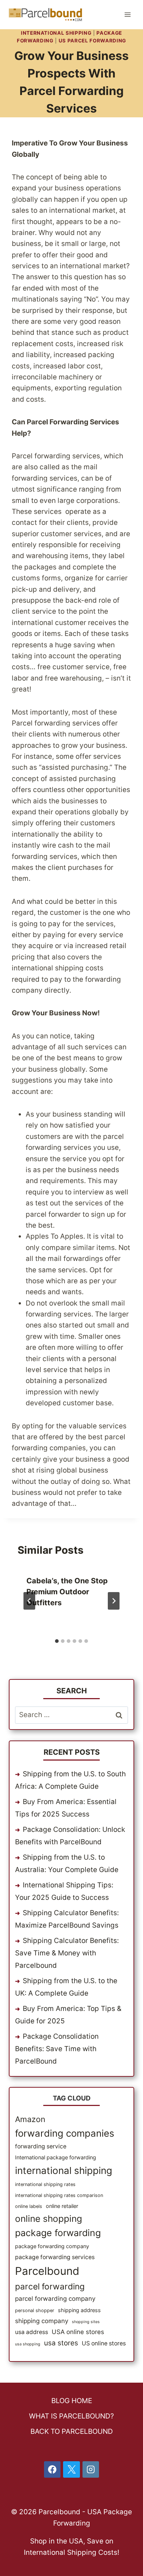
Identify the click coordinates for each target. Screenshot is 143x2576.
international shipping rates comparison (59, 2195)
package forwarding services (55, 2257)
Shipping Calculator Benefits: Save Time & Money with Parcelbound (67, 1953)
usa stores (61, 2343)
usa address (32, 2332)
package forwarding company (52, 2246)
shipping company (42, 2321)
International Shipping (56, 33)
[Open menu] (127, 14)
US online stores (104, 2343)
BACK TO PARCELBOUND (72, 2431)
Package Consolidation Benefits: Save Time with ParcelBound (57, 2049)
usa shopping (28, 2344)
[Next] (114, 1601)
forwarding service (41, 2146)
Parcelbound (47, 2271)
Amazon (30, 2119)
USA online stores (78, 2332)
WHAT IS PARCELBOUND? (71, 2416)
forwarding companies (65, 2133)
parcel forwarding (50, 2287)
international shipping (64, 2170)
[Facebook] (52, 2470)
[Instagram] (91, 2470)
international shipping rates (45, 2184)
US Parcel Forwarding (92, 41)
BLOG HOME (72, 2401)
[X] (71, 2470)
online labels (29, 2206)
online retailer (62, 2206)
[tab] (57, 1641)
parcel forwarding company (55, 2299)
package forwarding (58, 2233)
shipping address (79, 2310)
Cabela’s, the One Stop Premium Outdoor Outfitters (67, 1592)
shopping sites (86, 2322)
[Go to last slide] (29, 1601)
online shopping (49, 2219)
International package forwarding (56, 2157)
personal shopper (35, 2310)
